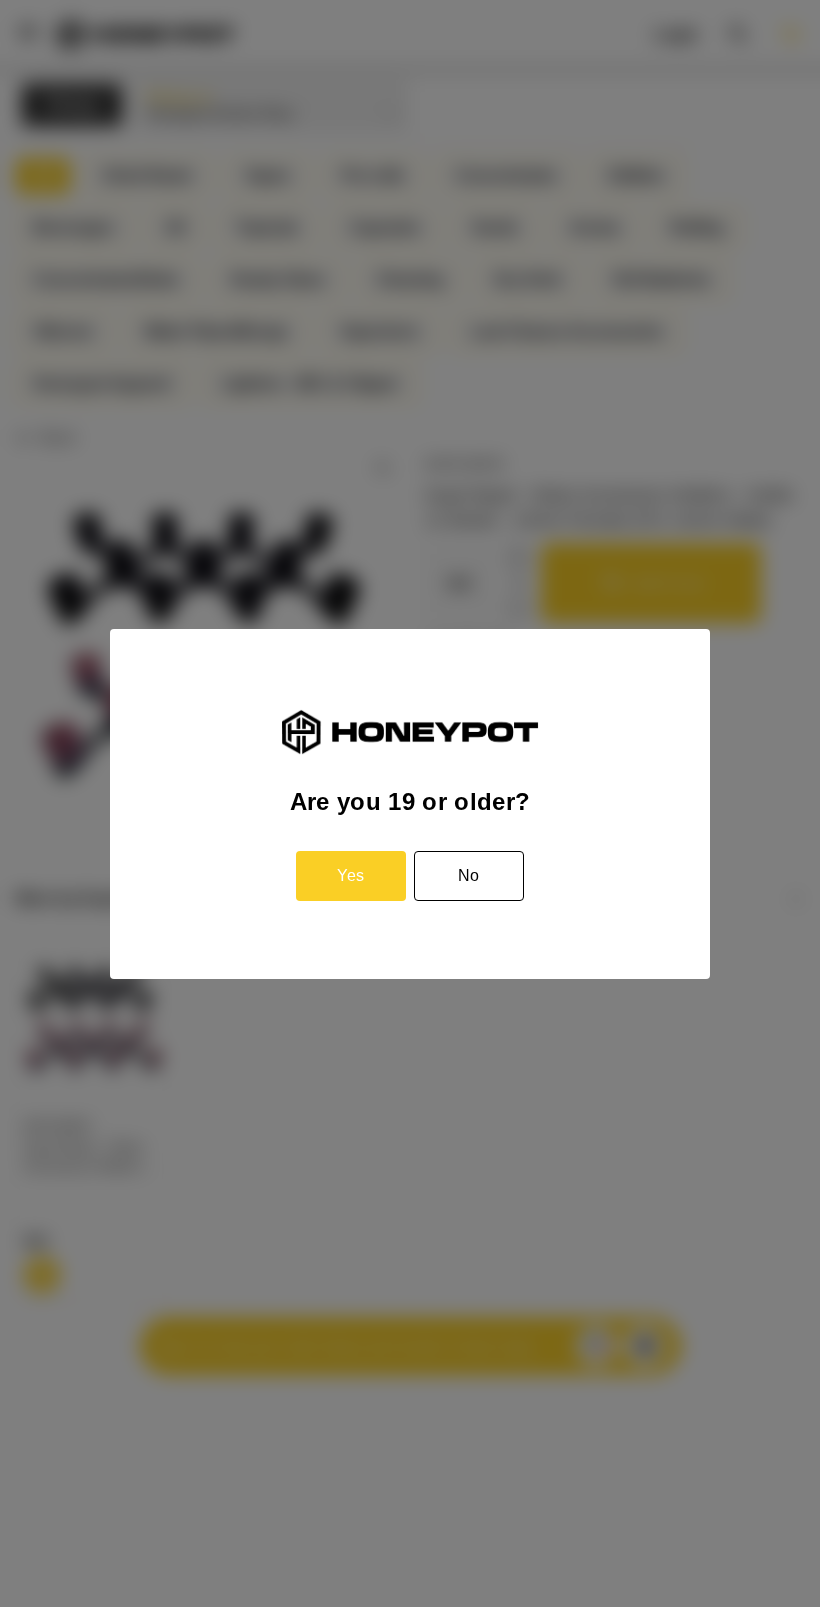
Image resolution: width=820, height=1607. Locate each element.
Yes (350, 875)
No (468, 875)
